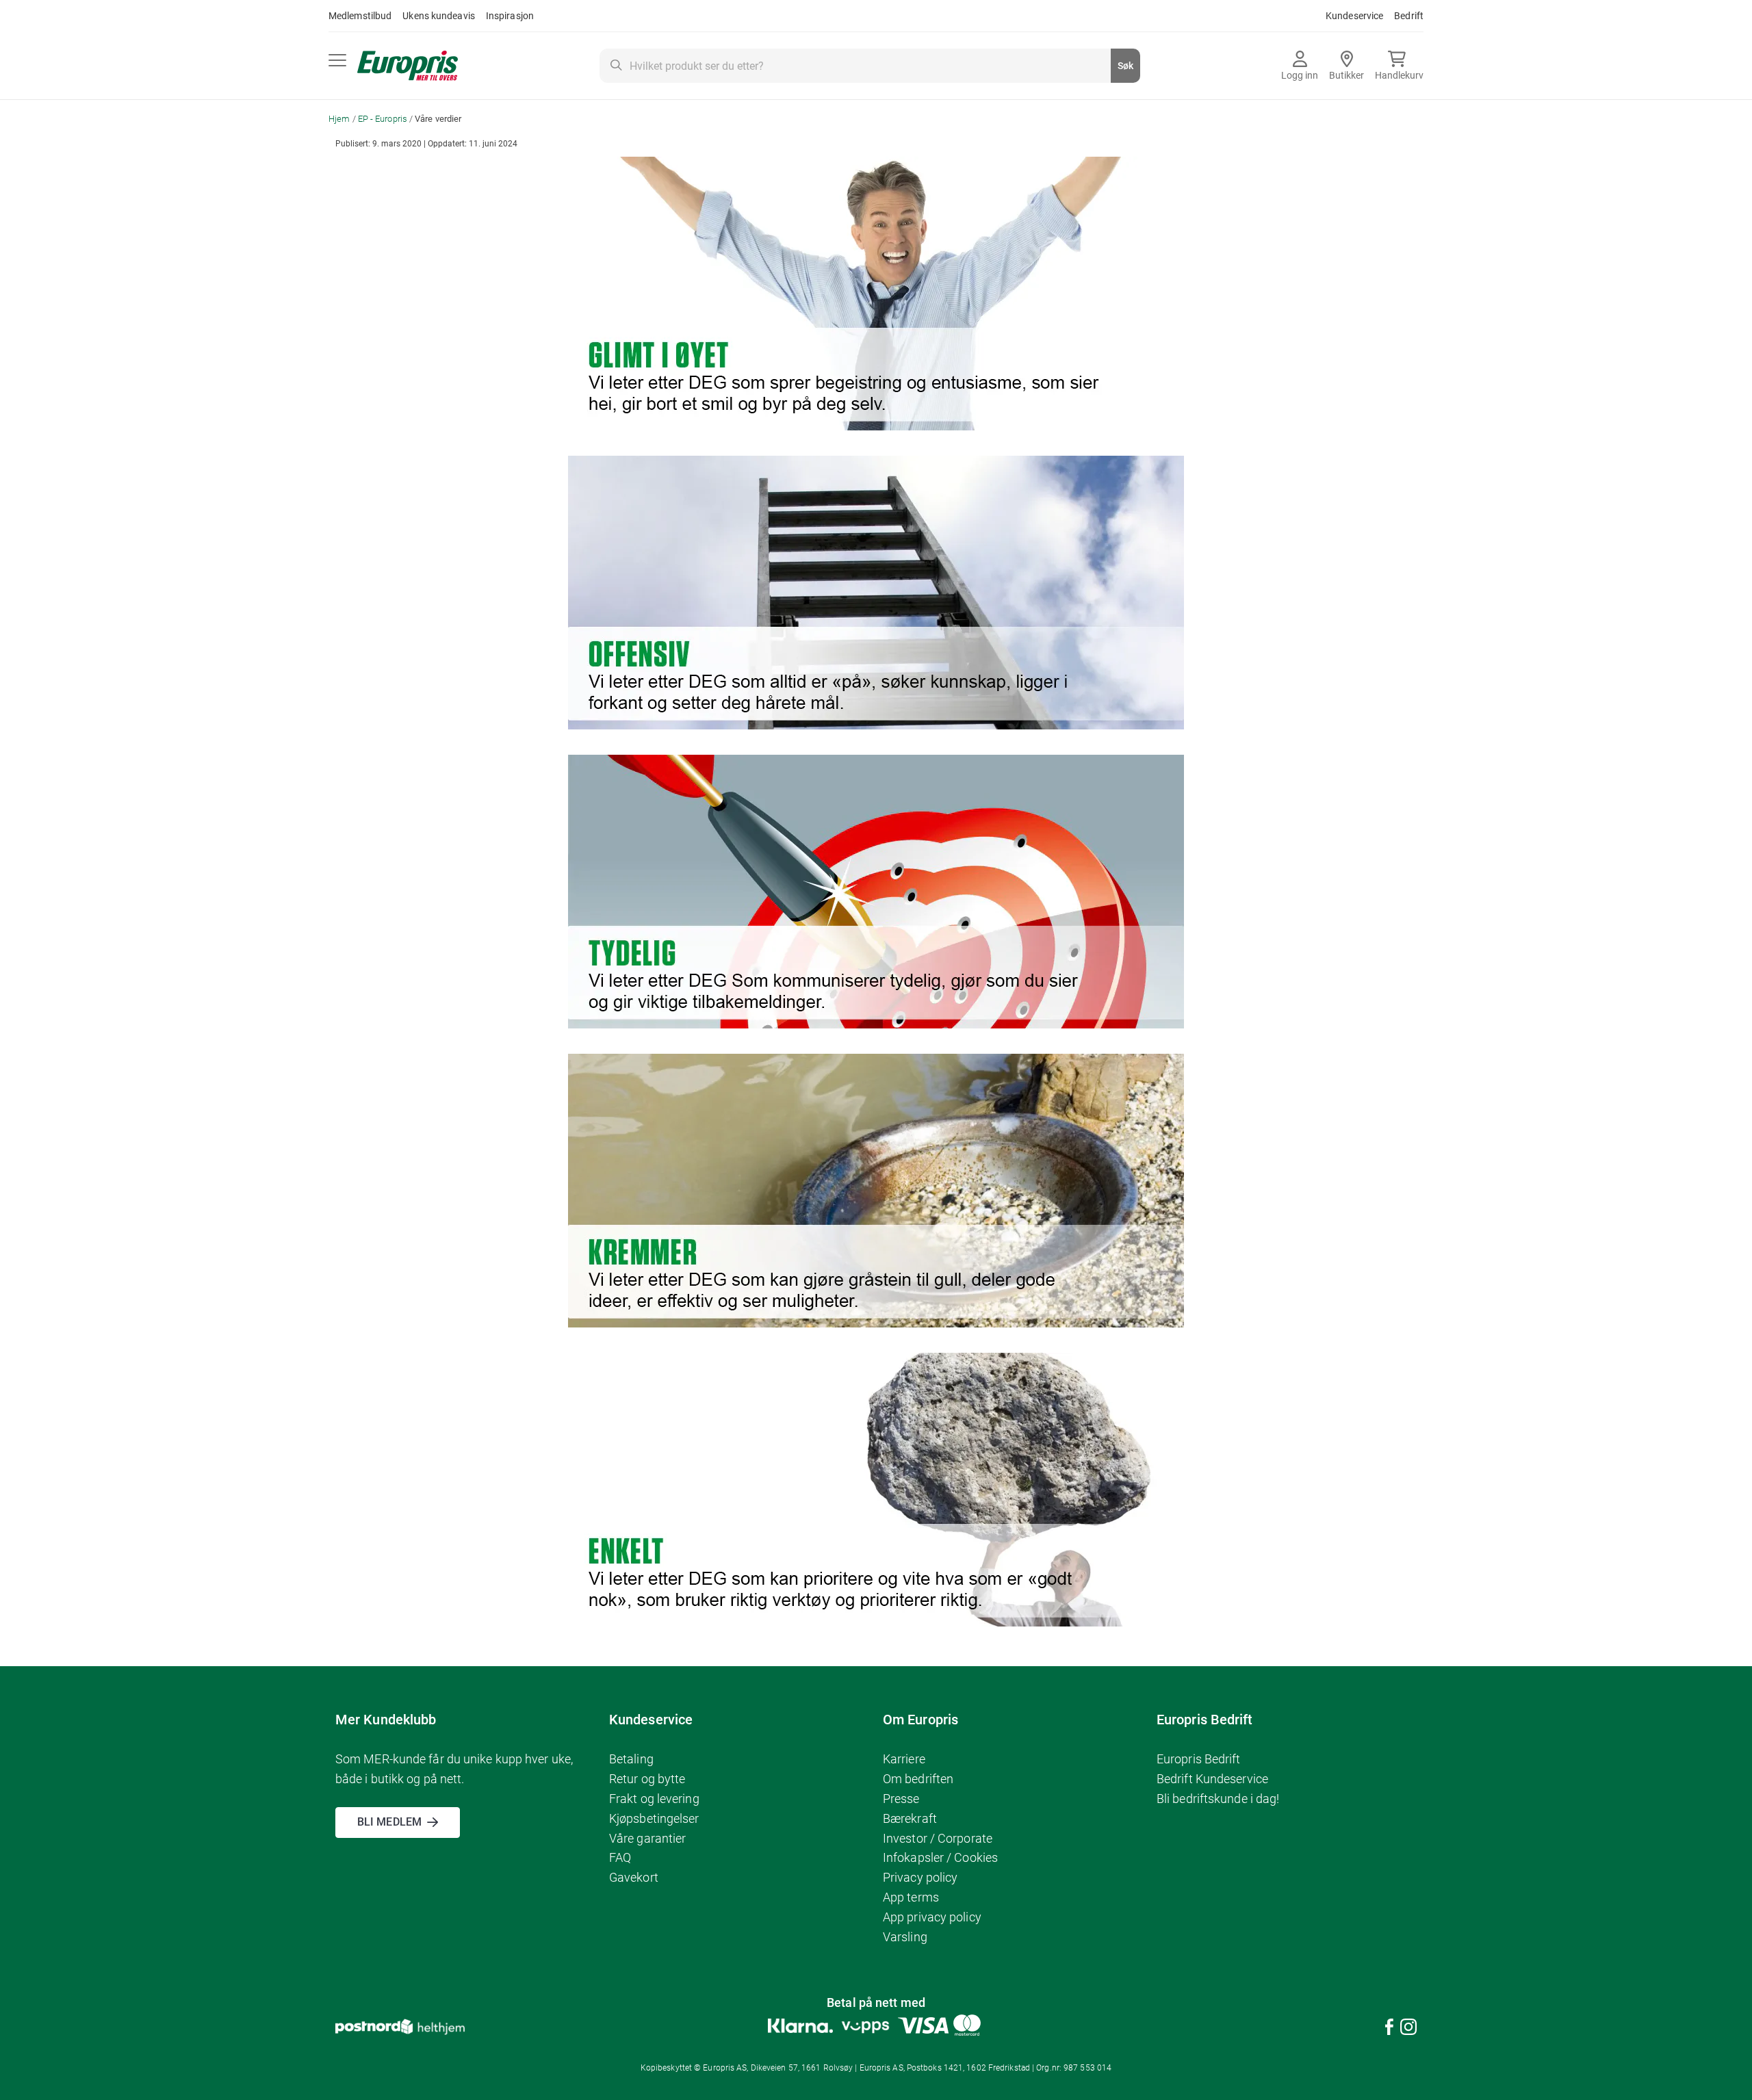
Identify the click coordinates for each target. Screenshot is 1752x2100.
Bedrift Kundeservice (1212, 1779)
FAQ (620, 1857)
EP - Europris (384, 119)
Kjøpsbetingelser (654, 1818)
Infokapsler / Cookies (940, 1857)
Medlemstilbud (360, 16)
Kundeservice (1354, 16)
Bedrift (1409, 16)
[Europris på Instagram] (1408, 2029)
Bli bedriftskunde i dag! (1218, 1799)
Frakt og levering (654, 1799)
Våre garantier (647, 1838)
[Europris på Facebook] (1389, 2029)
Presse (901, 1799)
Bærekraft (910, 1818)
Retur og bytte (647, 1779)
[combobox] (870, 66)
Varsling (905, 1937)
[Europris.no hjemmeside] (408, 66)
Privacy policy (920, 1877)
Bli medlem (389, 1822)
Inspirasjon (510, 16)
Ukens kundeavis (439, 16)
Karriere (904, 1759)
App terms (911, 1897)
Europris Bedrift (1199, 1759)
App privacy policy (932, 1917)
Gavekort (634, 1877)
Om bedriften (918, 1779)
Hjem (340, 119)
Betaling (631, 1759)
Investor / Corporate (938, 1838)
